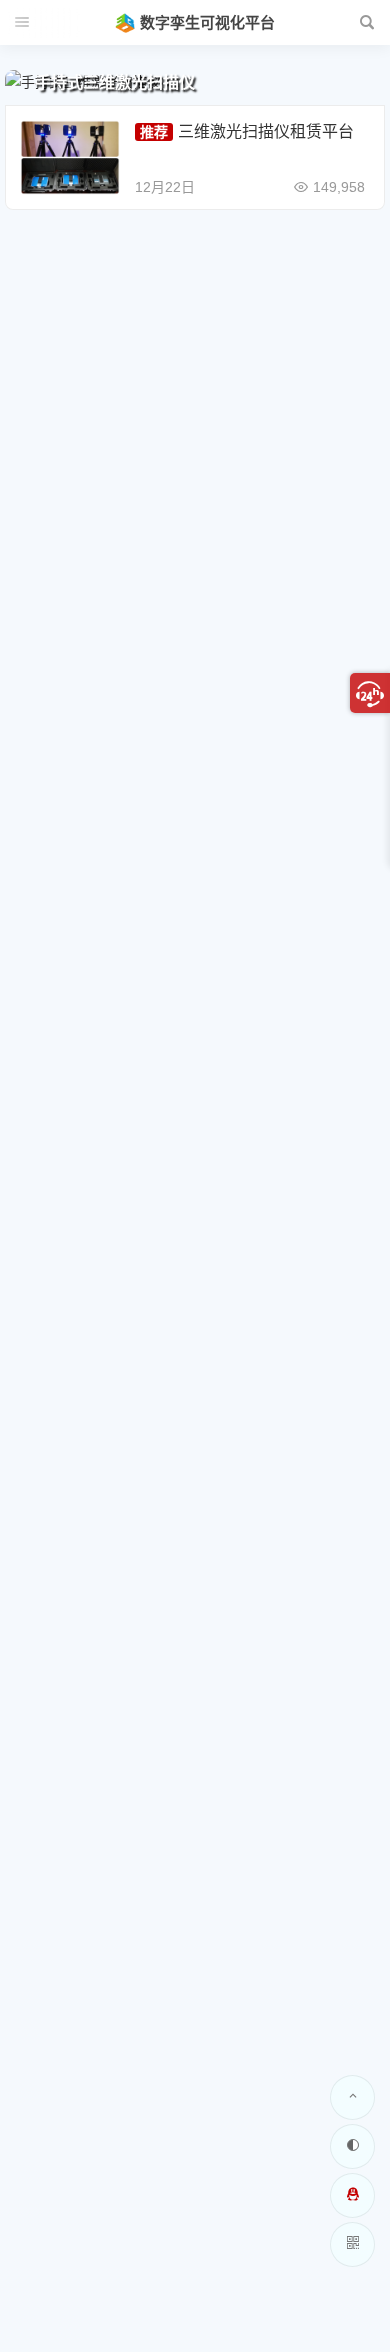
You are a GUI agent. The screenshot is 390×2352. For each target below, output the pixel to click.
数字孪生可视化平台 (207, 22)
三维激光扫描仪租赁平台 (266, 131)
